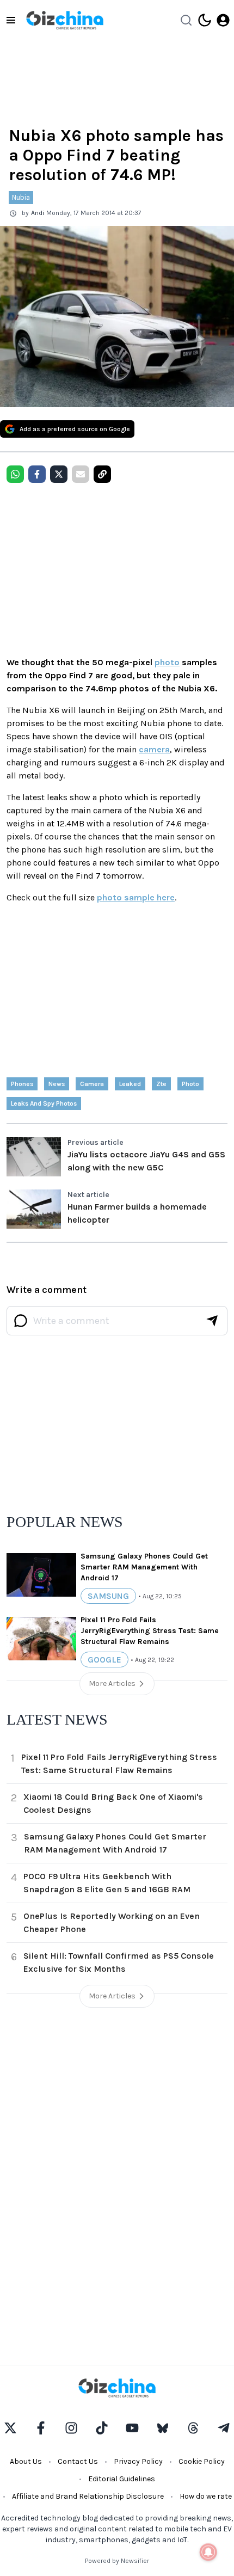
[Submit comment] (212, 1321)
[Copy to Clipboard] (102, 474)
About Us (26, 2461)
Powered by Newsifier (117, 2561)
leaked (130, 1084)
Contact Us (78, 2461)
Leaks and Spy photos (44, 1103)
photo (167, 662)
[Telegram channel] (224, 2428)
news (57, 1084)
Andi (38, 213)
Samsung (108, 1596)
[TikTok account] (102, 2428)
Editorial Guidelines (122, 2479)
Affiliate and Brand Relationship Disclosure (88, 2496)
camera (154, 749)
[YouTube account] (132, 2428)
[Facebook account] (41, 2428)
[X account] (10, 2428)
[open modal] (223, 20)
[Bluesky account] (163, 2428)
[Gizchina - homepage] (65, 20)
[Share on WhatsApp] (15, 474)
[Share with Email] (81, 474)
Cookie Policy (202, 2461)
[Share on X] (59, 474)
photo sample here (136, 897)
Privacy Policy (138, 2461)
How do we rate (206, 2496)
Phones (22, 1084)
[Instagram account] (71, 2428)
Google (104, 1660)
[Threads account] (193, 2428)
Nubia (21, 197)
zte (161, 1084)
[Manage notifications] (208, 2552)
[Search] (186, 20)
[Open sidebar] (11, 20)
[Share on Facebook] (37, 474)
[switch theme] (205, 20)
